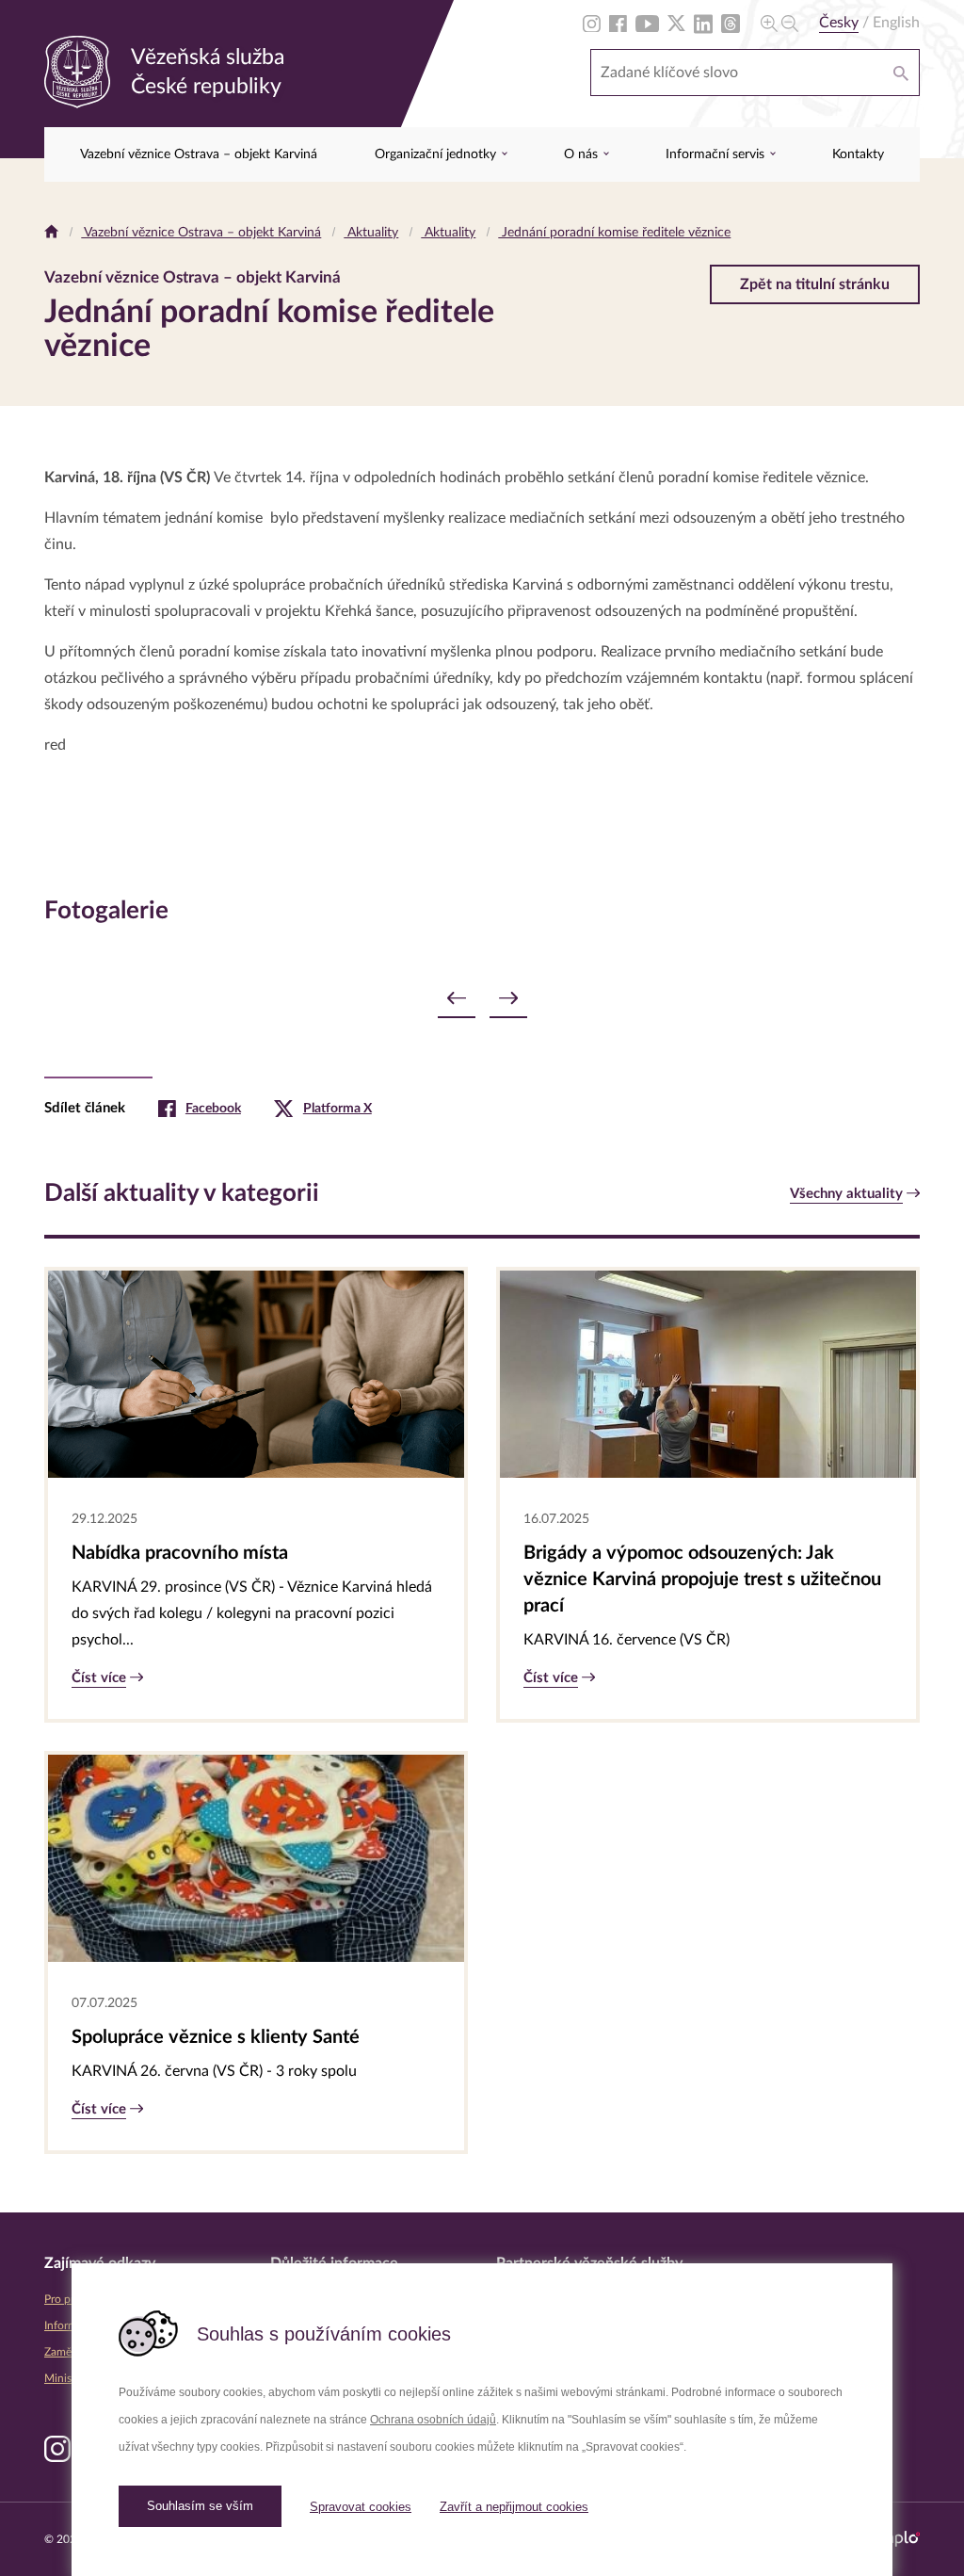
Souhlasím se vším (200, 2506)
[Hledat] (901, 73)
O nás (583, 154)
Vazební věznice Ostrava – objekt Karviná (199, 154)
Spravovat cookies (361, 2507)
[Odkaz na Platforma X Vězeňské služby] (676, 23)
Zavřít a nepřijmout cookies (514, 2507)
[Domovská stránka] (51, 233)
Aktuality (371, 233)
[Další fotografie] (508, 999)
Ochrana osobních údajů (433, 2420)
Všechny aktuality (846, 1194)
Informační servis (717, 154)
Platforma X (337, 1109)
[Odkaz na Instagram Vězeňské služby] (592, 23)
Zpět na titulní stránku (815, 284)
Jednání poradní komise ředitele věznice (614, 233)
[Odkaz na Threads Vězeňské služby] (731, 23)
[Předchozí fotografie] (457, 999)
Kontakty (858, 154)
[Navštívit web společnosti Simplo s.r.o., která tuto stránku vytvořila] (894, 2539)
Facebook (213, 1109)
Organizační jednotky (437, 154)
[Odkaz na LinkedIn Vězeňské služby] (703, 23)
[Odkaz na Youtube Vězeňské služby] (647, 23)
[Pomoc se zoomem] (779, 23)
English (896, 23)
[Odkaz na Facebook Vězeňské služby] (618, 23)
